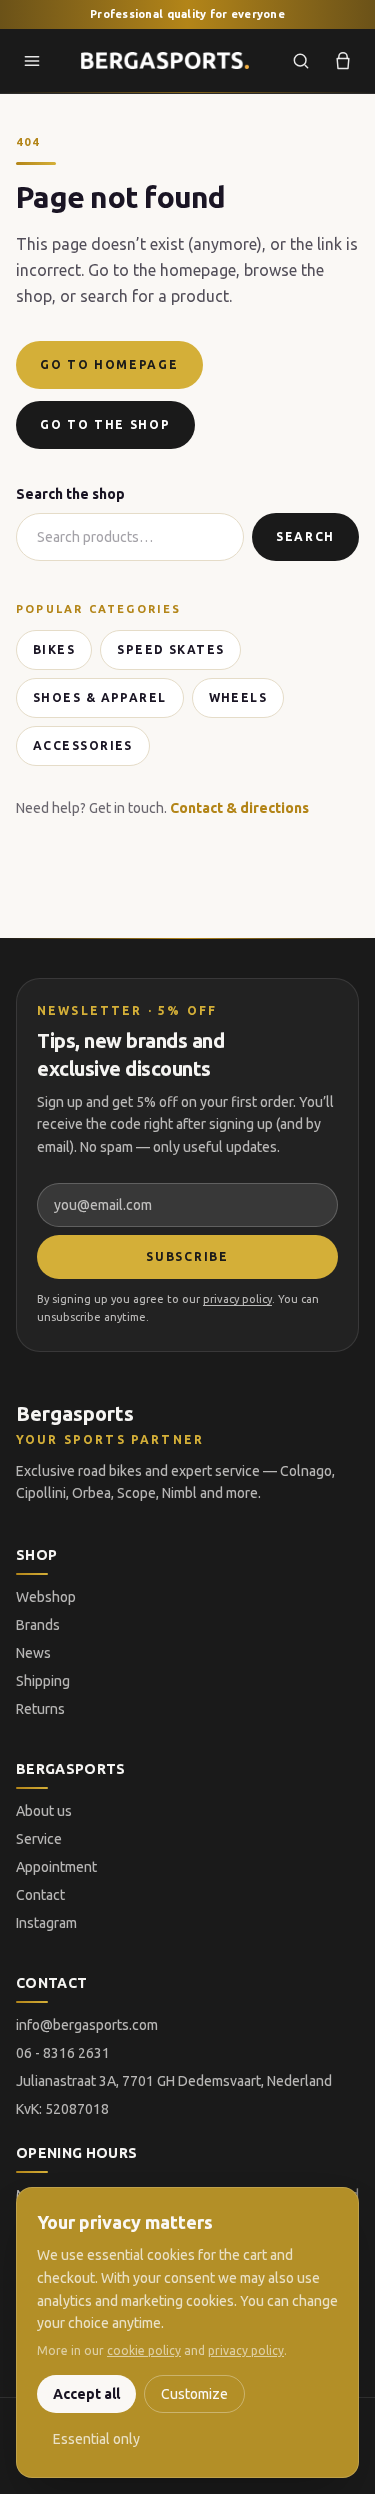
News (33, 1653)
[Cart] (343, 61)
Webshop (46, 1597)
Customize (194, 2394)
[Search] (301, 61)
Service (39, 1839)
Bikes (54, 649)
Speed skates (170, 649)
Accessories (83, 745)
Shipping (43, 1681)
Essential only (96, 2439)
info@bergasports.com (87, 2025)
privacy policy (237, 1299)
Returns (40, 1709)
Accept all (86, 2394)
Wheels (238, 697)
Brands (38, 1625)
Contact (40, 1895)
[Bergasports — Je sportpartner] (165, 61)
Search (305, 536)
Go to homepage (109, 364)
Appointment (56, 1867)
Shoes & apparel (100, 697)
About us (44, 1811)
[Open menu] (32, 61)
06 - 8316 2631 (63, 2053)
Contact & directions (239, 808)
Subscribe (187, 1256)
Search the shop (70, 494)
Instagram (46, 1923)
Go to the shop (105, 424)
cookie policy (144, 2350)
